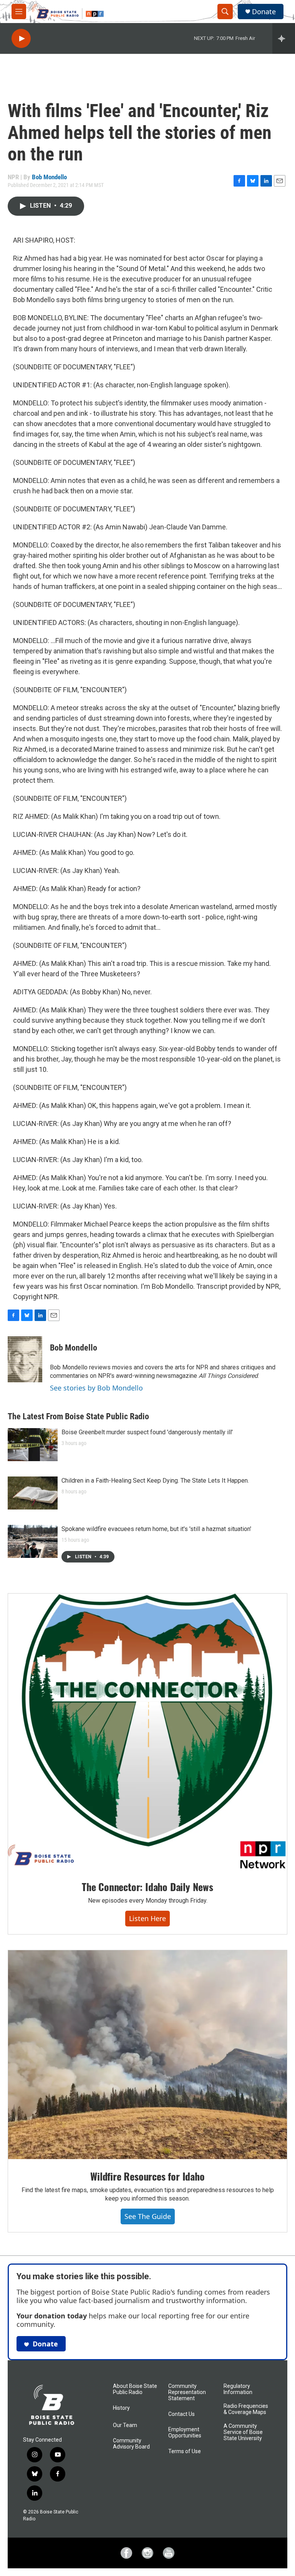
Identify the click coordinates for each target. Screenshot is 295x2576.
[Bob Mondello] (25, 1359)
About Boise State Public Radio (135, 2389)
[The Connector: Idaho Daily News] (147, 1732)
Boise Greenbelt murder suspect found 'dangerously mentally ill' (147, 1432)
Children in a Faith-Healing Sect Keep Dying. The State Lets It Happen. (155, 1481)
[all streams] (284, 38)
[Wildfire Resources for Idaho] (147, 2055)
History (121, 2408)
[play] (21, 39)
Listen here (147, 1918)
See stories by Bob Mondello (96, 1388)
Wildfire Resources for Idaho (147, 2176)
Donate (264, 12)
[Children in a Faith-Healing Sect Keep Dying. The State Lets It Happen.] (33, 1493)
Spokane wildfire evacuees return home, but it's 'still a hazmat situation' (156, 1529)
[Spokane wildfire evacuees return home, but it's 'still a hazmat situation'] (33, 1541)
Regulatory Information (238, 2389)
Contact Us (181, 2414)
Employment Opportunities (185, 2433)
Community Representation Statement (187, 2392)
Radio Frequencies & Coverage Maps (246, 2409)
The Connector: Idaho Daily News (147, 1887)
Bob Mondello (49, 177)
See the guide (148, 2216)
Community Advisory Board (131, 2444)
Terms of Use (185, 2451)
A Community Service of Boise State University (243, 2432)
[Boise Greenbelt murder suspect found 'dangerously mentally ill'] (33, 1445)
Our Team (125, 2425)
